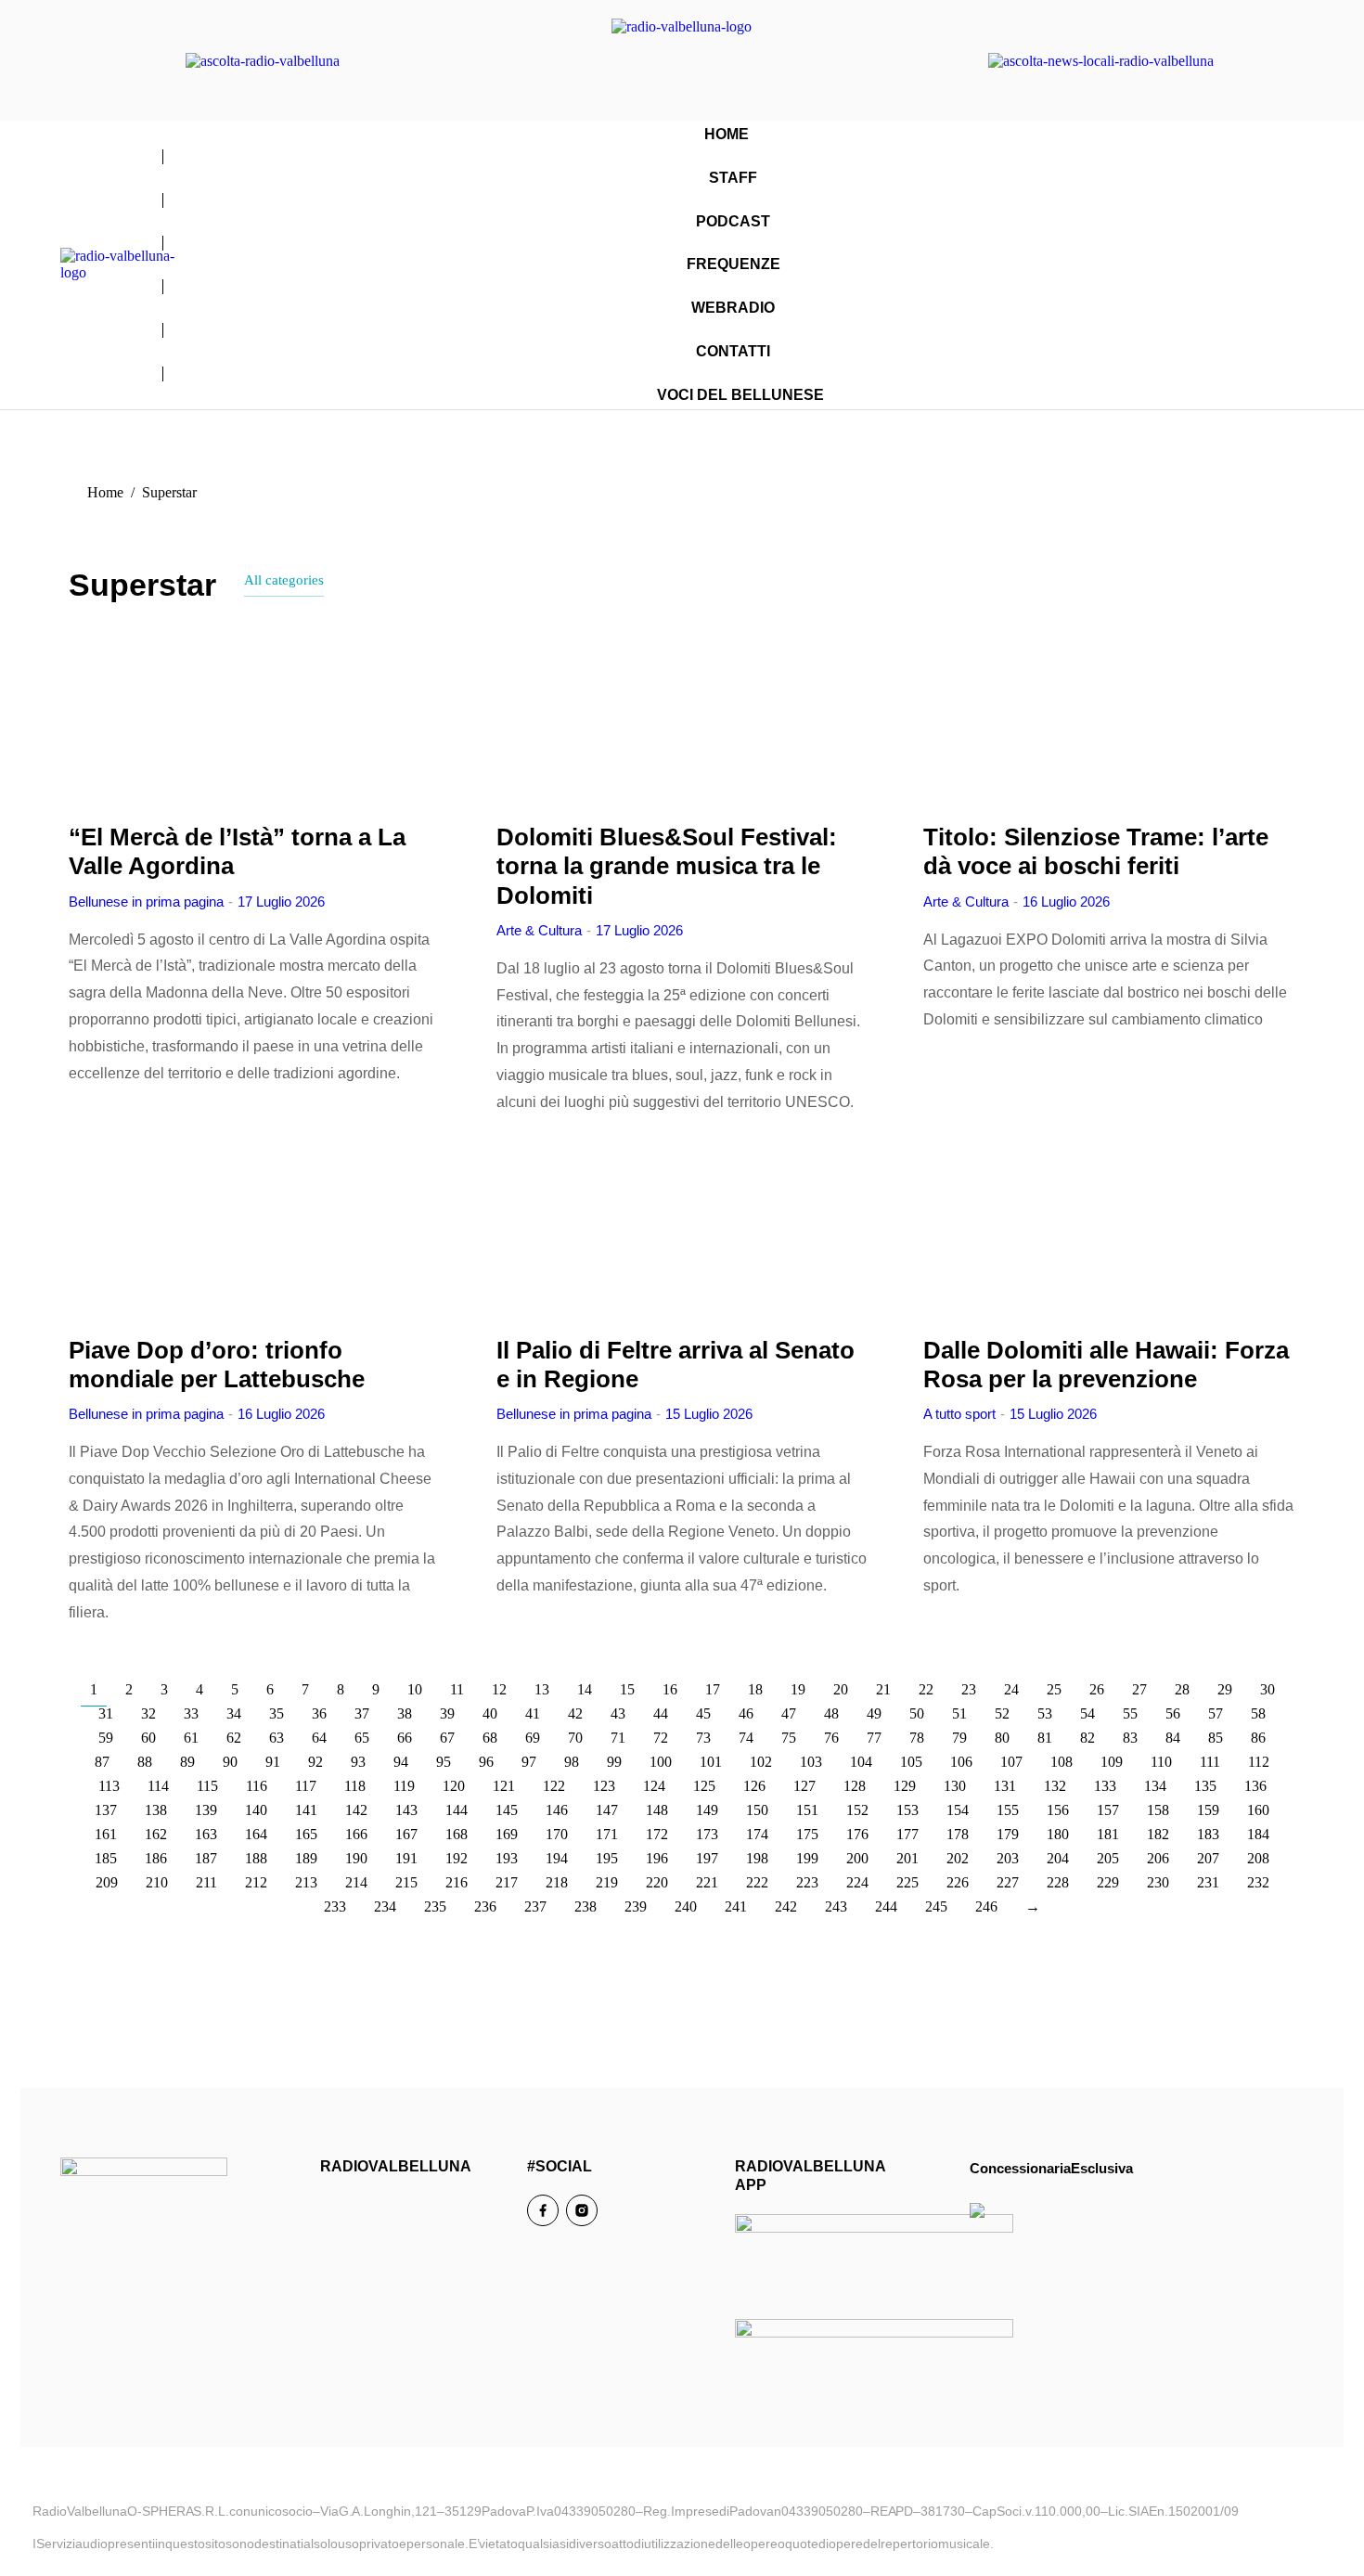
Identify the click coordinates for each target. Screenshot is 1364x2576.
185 (106, 1859)
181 (1108, 1835)
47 (789, 1714)
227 (1008, 1883)
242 (786, 1907)
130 (955, 1786)
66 (405, 1738)
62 (234, 1738)
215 (406, 1883)
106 (961, 1762)
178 (958, 1835)
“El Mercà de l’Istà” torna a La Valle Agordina (237, 851)
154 (958, 1810)
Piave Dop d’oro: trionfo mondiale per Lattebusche (217, 1365)
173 (707, 1835)
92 (315, 1762)
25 (1054, 1690)
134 (1155, 1786)
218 (557, 1883)
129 (905, 1786)
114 (158, 1786)
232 (1258, 1883)
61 (191, 1738)
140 (256, 1810)
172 (657, 1835)
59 (106, 1738)
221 (707, 1883)
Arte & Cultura (539, 930)
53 (1045, 1714)
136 (1255, 1786)
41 (533, 1714)
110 (1161, 1762)
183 (1208, 1835)
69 (533, 1738)
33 (191, 1714)
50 (917, 1714)
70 (575, 1738)
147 (607, 1810)
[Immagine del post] (255, 729)
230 (1158, 1883)
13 (542, 1690)
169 (507, 1835)
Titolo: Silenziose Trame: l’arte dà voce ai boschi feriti (1096, 851)
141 (306, 1810)
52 (1002, 1714)
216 (457, 1883)
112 (1259, 1762)
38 (405, 1714)
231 (1208, 1883)
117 (306, 1786)
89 (187, 1762)
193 (507, 1859)
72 (661, 1738)
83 (1130, 1738)
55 (1130, 1714)
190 (356, 1859)
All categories (284, 580)
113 (109, 1786)
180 (1058, 1835)
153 (907, 1810)
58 (1258, 1714)
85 (1216, 1738)
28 (1182, 1690)
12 (499, 1690)
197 (707, 1859)
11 (457, 1690)
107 (1011, 1762)
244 (886, 1907)
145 (507, 1810)
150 (757, 1810)
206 (1158, 1859)
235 (435, 1907)
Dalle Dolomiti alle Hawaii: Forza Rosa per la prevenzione (1106, 1365)
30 (1267, 1690)
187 (206, 1859)
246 (986, 1907)
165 (306, 1835)
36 (319, 1714)
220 (657, 1883)
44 (661, 1714)
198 (757, 1859)
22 (926, 1690)
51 (959, 1714)
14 (585, 1690)
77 (874, 1738)
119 (404, 1786)
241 (736, 1907)
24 (1011, 1690)
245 (936, 1907)
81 (1045, 1738)
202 (958, 1859)
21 (883, 1690)
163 (206, 1835)
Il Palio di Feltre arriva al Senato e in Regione (676, 1365)
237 (535, 1907)
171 (607, 1835)
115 (207, 1786)
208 (1258, 1859)
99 (614, 1762)
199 (807, 1859)
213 (306, 1883)
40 (490, 1714)
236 (485, 1907)
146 (557, 1810)
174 (757, 1835)
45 (703, 1714)
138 (156, 1810)
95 (444, 1762)
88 (145, 1762)
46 (746, 1714)
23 (969, 1690)
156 (1058, 1810)
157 (1108, 1810)
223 (807, 1883)
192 (457, 1859)
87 (102, 1762)
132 (1055, 1786)
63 (277, 1738)
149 (707, 1810)
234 (385, 1907)
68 (490, 1738)
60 (148, 1738)
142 (356, 1810)
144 (457, 1810)
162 (156, 1835)
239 (636, 1907)
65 (362, 1738)
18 (755, 1690)
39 (447, 1714)
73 (703, 1738)
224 (857, 1883)
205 (1108, 1859)
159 (1208, 1810)
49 (874, 1714)
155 (1008, 1810)
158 (1158, 1810)
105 (911, 1762)
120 (454, 1786)
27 (1139, 1690)
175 (807, 1835)
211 (206, 1883)
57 (1216, 1714)
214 (356, 1883)
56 (1173, 1714)
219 (607, 1883)
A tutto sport (959, 1414)
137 (106, 1810)
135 (1205, 1786)
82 (1087, 1738)
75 (789, 1738)
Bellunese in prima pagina (146, 902)
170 (557, 1835)
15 (627, 1690)
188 (256, 1859)
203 (1008, 1859)
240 (686, 1907)
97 (529, 1762)
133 (1105, 1786)
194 (557, 1859)
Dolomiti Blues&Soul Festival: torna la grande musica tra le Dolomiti (667, 866)
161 (106, 1835)
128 (855, 1786)
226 (958, 1883)
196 (657, 1859)
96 (486, 1762)
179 (1008, 1835)
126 (754, 1786)
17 (713, 1690)
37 (362, 1714)
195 (607, 1859)
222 (757, 1883)
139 (206, 1810)
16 (670, 1690)
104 (861, 1762)
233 (335, 1907)
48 (831, 1714)
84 (1173, 1738)
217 (507, 1883)
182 (1158, 1835)
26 (1097, 1690)
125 (704, 1786)
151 (807, 1810)
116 (257, 1786)
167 (406, 1835)
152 (857, 1810)
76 (831, 1738)
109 (1112, 1762)
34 (234, 1714)
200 (857, 1859)
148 (657, 1810)
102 (761, 1762)
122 (554, 1786)
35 (277, 1714)
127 (804, 1786)
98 (572, 1762)
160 (1258, 1810)
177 (907, 1835)
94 (401, 1762)
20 (841, 1690)
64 (319, 1738)
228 (1058, 1883)
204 (1058, 1859)
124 (654, 1786)
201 (907, 1859)
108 (1062, 1762)
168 (457, 1835)
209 (107, 1883)
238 (585, 1907)
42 (575, 1714)
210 (157, 1883)
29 (1225, 1690)
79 (959, 1738)
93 (358, 1762)
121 (504, 1786)
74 (746, 1738)
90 (230, 1762)
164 (256, 1835)
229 (1108, 1883)
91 (273, 1762)
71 (618, 1738)
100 (661, 1762)
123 (604, 1786)
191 (406, 1859)
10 (415, 1690)
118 (355, 1786)
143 (406, 1810)
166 (356, 1835)
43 (618, 1714)
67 (447, 1738)
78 (917, 1738)
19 (798, 1690)
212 (256, 1883)
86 (1258, 1738)
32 (148, 1714)
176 (857, 1835)
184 (1258, 1835)
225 (907, 1883)
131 (1005, 1786)
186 (156, 1859)
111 (1210, 1762)
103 (811, 1762)
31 (106, 1714)
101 (711, 1762)
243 (836, 1907)
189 (306, 1859)
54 (1087, 1714)
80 (1002, 1738)
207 (1208, 1859)
